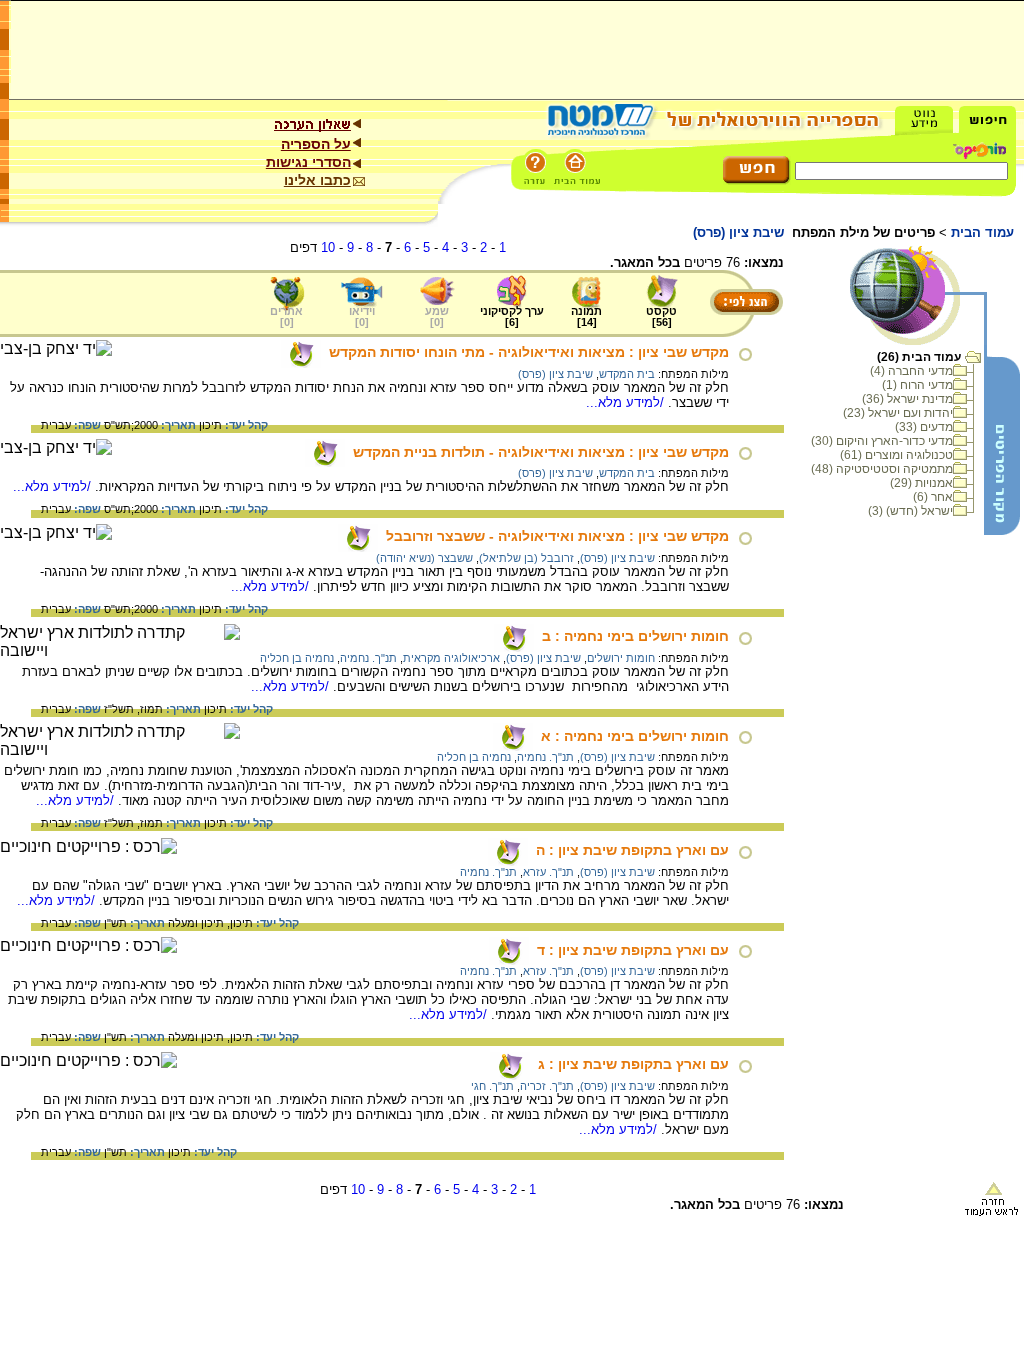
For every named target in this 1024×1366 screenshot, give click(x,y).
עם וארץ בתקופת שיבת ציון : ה (632, 850)
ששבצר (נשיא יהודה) (424, 558)
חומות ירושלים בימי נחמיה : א (635, 736)
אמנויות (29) (921, 483)
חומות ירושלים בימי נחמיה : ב (635, 636)
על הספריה (316, 144)
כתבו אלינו (317, 180)
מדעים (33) (924, 427)
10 (328, 247)
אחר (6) (933, 497)
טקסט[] (661, 316)
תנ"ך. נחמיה (368, 658)
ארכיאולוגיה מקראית (451, 658)
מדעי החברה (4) (911, 371)
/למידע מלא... (627, 402)
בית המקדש (627, 374)
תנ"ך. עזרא (548, 872)
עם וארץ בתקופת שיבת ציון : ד (633, 950)
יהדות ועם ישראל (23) (898, 413)
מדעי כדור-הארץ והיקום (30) (882, 441)
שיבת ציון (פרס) (555, 374)
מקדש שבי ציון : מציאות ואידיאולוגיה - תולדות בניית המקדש (541, 452)
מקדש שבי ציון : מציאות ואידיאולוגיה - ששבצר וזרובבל (557, 536)
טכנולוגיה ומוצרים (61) (896, 455)
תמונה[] (586, 316)
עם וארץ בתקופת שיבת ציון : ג (633, 1064)
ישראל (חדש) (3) (910, 511)
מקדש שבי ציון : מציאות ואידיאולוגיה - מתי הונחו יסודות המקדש (529, 352)
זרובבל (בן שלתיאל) (526, 558)
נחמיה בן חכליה (297, 658)
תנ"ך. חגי (492, 1086)
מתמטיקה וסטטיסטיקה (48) (882, 469)
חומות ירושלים (621, 658)
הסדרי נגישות (308, 162)
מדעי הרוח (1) (917, 385)
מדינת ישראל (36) (907, 399)
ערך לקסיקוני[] (512, 316)
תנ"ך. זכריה (547, 1086)
